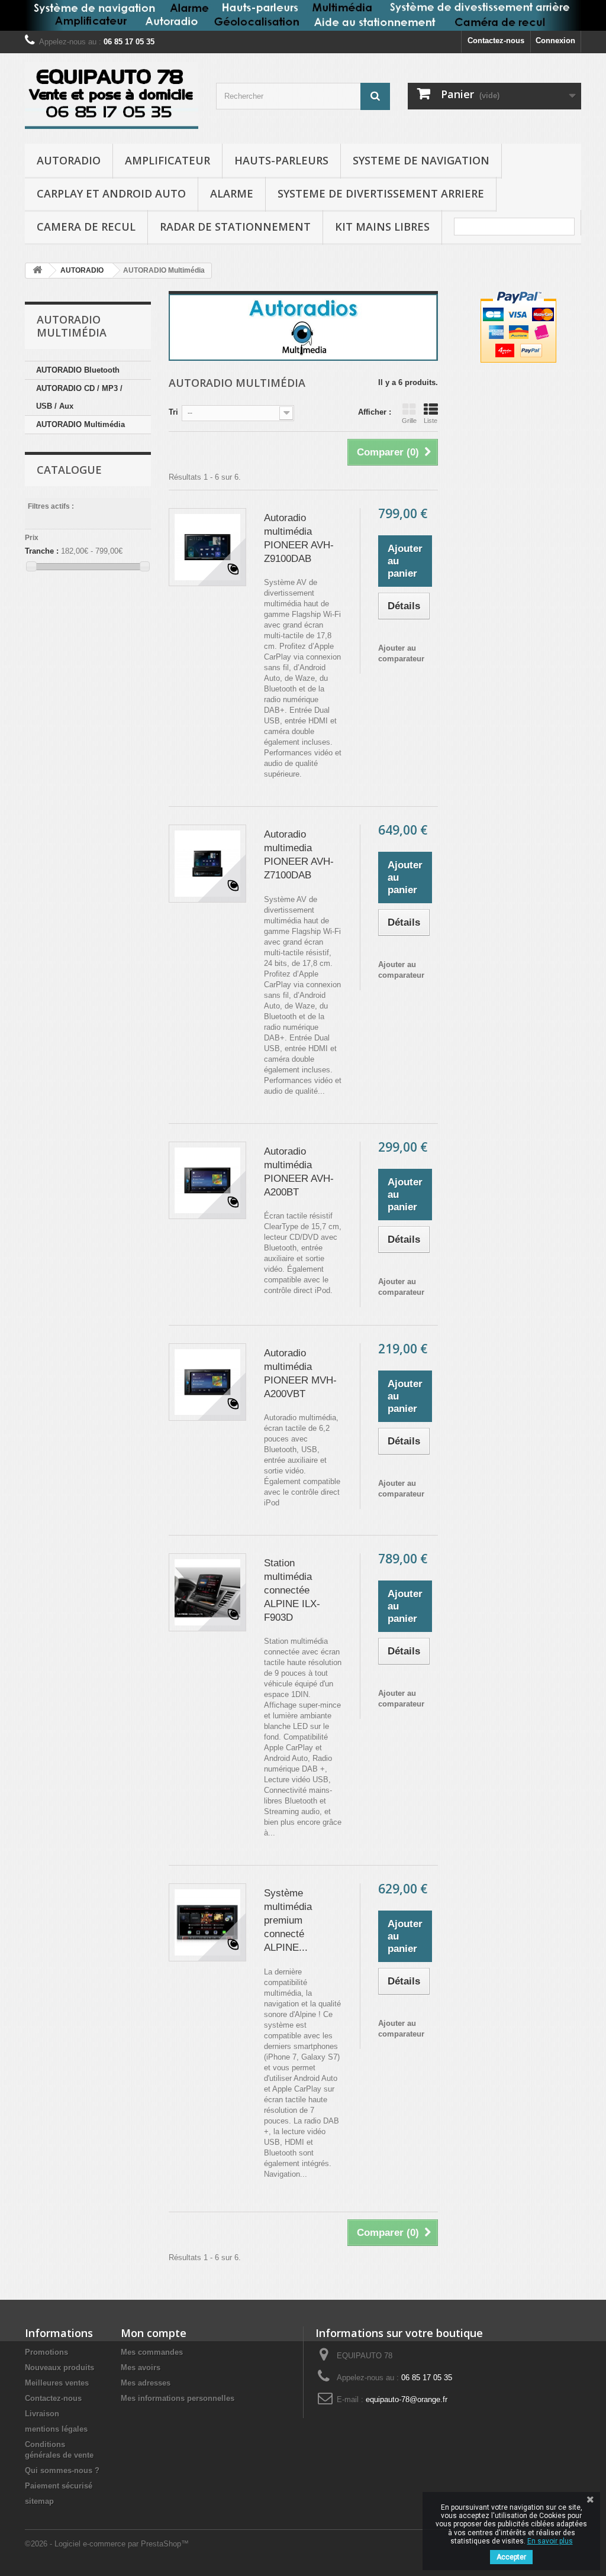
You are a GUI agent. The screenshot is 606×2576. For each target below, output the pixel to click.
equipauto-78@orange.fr (407, 2399)
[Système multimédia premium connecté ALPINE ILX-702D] (208, 1922)
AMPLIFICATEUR (167, 160)
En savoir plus (550, 2541)
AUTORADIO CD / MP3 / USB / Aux (79, 397)
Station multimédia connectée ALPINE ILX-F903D (292, 1590)
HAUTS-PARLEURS (281, 160)
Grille (409, 421)
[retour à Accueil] (37, 271)
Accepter (511, 2557)
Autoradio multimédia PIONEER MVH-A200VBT (300, 1373)
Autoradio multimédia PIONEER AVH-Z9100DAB (299, 538)
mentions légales (56, 2429)
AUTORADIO (69, 160)
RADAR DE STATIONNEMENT (235, 227)
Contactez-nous (496, 41)
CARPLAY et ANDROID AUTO (111, 193)
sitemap (39, 2501)
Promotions (46, 2352)
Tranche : (42, 551)
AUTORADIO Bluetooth (78, 370)
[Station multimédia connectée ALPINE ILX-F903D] (208, 1592)
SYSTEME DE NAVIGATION (421, 160)
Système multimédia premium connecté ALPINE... (288, 1920)
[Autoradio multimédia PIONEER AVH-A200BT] (208, 1181)
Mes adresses (146, 2383)
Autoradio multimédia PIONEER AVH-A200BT (299, 1172)
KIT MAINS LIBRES (382, 227)
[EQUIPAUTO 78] (112, 96)
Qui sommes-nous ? (62, 2470)
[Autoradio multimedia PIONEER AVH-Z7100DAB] (208, 864)
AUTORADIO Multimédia (80, 424)
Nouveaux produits (59, 2367)
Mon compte (154, 2333)
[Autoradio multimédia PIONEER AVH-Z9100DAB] (208, 547)
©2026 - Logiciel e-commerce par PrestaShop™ (107, 2544)
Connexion (555, 41)
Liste (431, 421)
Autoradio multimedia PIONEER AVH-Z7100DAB (299, 855)
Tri (173, 412)
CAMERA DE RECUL (86, 227)
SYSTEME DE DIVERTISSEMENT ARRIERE (381, 193)
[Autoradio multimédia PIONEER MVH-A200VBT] (208, 1382)
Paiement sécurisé (59, 2486)
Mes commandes (152, 2352)
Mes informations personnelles (178, 2398)
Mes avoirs (141, 2367)
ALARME (232, 193)
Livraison (42, 2414)
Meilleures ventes (57, 2383)
